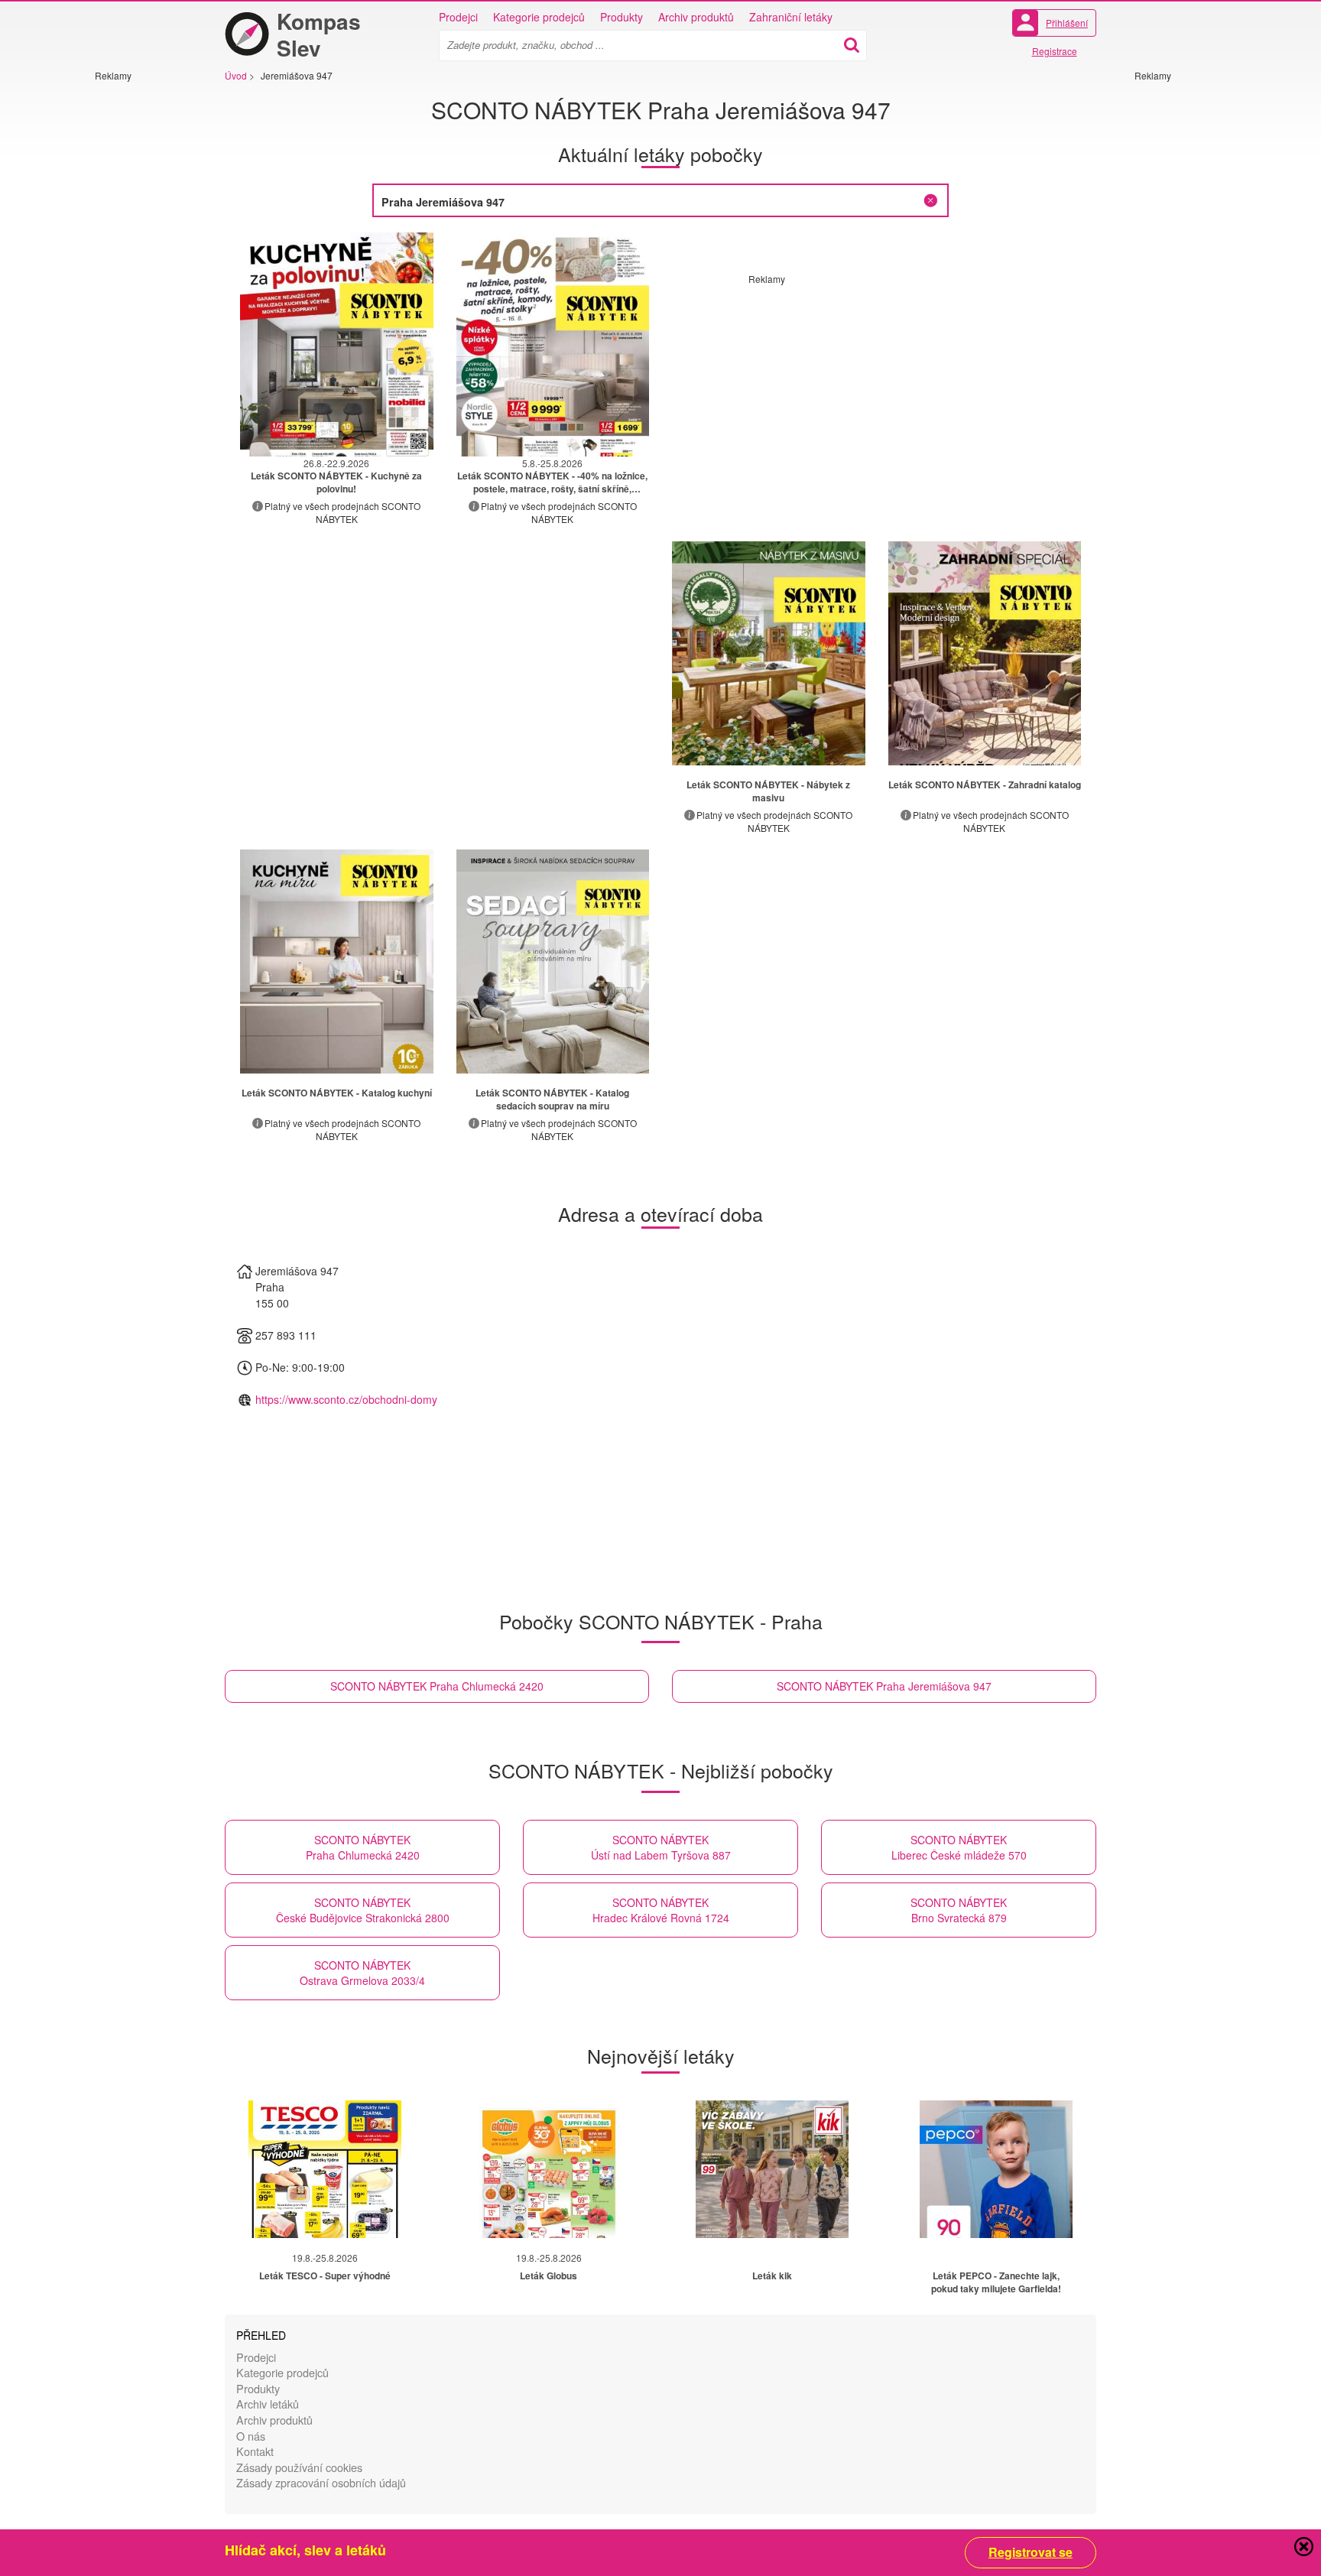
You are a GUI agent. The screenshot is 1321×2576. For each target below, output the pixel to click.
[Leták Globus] (549, 2169)
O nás (251, 2436)
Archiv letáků (268, 2404)
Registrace (1055, 51)
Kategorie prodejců (539, 17)
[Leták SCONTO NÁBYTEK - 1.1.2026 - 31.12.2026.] (337, 962)
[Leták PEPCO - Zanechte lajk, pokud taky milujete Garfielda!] (996, 2169)
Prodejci (458, 17)
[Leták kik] (772, 2169)
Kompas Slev (319, 34)
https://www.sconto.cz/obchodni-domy (346, 1399)
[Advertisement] (141, 311)
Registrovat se (1031, 2552)
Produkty (622, 17)
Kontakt (255, 2451)
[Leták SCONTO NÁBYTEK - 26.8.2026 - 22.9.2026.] (337, 344)
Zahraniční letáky (791, 17)
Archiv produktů (696, 17)
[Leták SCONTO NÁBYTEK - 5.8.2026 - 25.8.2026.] (553, 344)
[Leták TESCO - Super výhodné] (325, 2169)
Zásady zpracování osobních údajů (321, 2482)
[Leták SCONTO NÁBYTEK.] (769, 653)
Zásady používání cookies (299, 2467)
